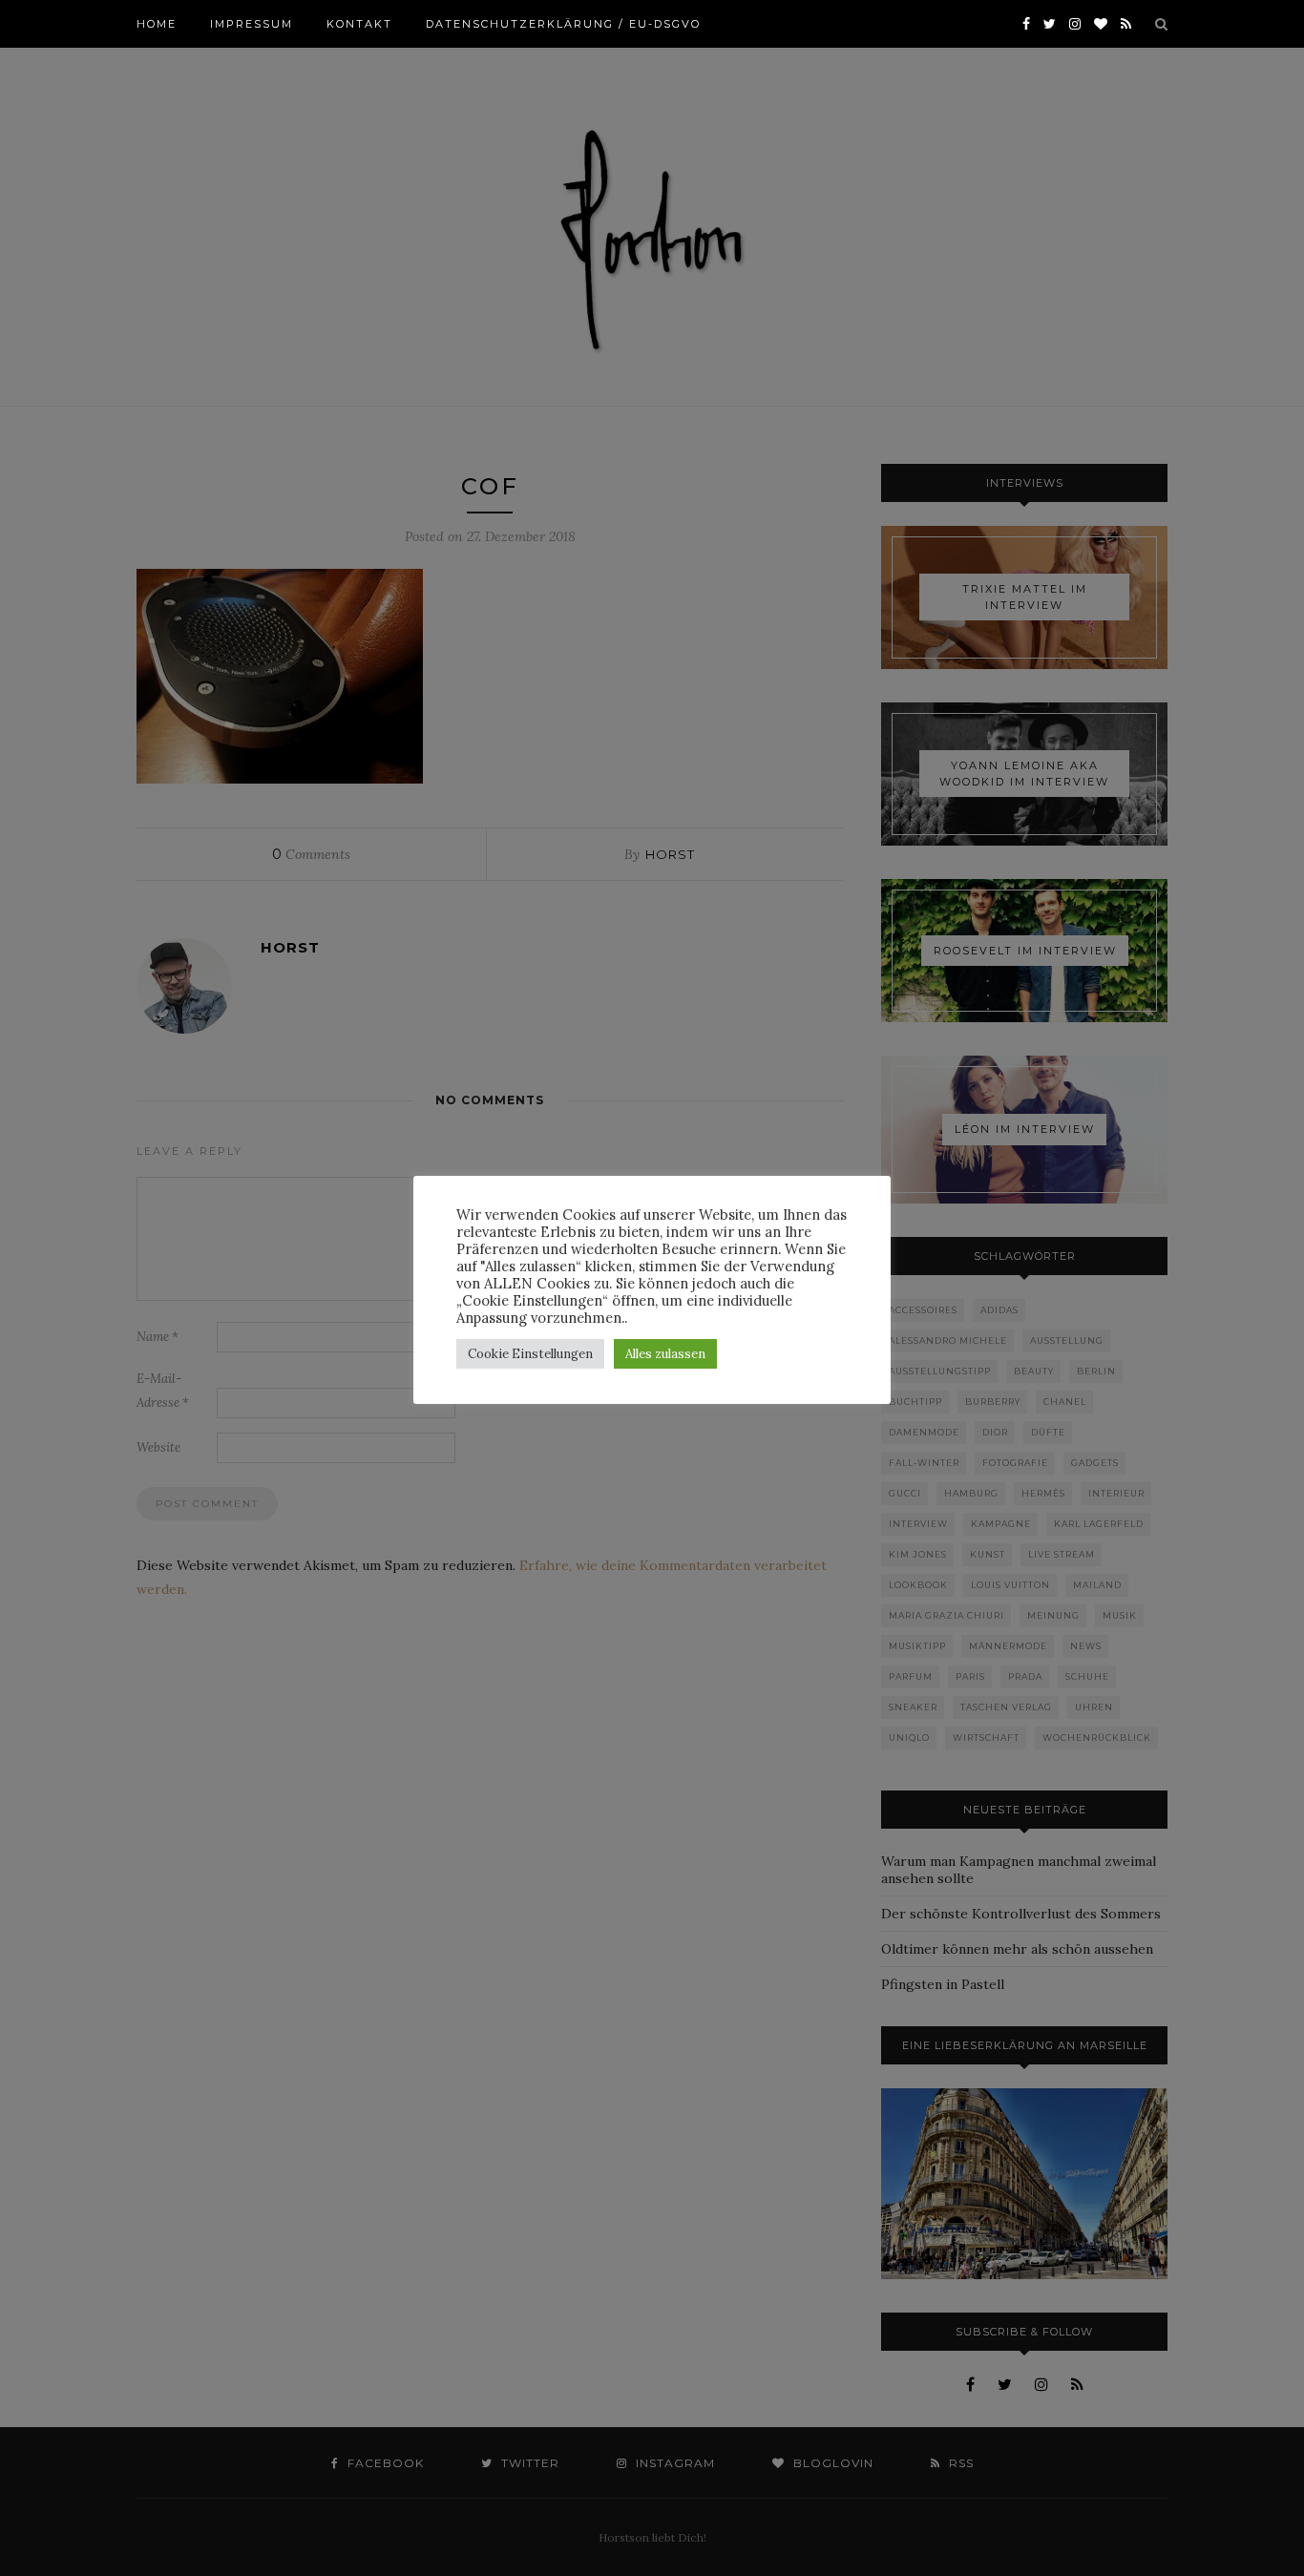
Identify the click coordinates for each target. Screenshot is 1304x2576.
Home (157, 24)
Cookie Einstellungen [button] (530, 1354)
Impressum (252, 24)
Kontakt (359, 24)
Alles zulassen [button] (665, 1354)
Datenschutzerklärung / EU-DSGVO (563, 24)
